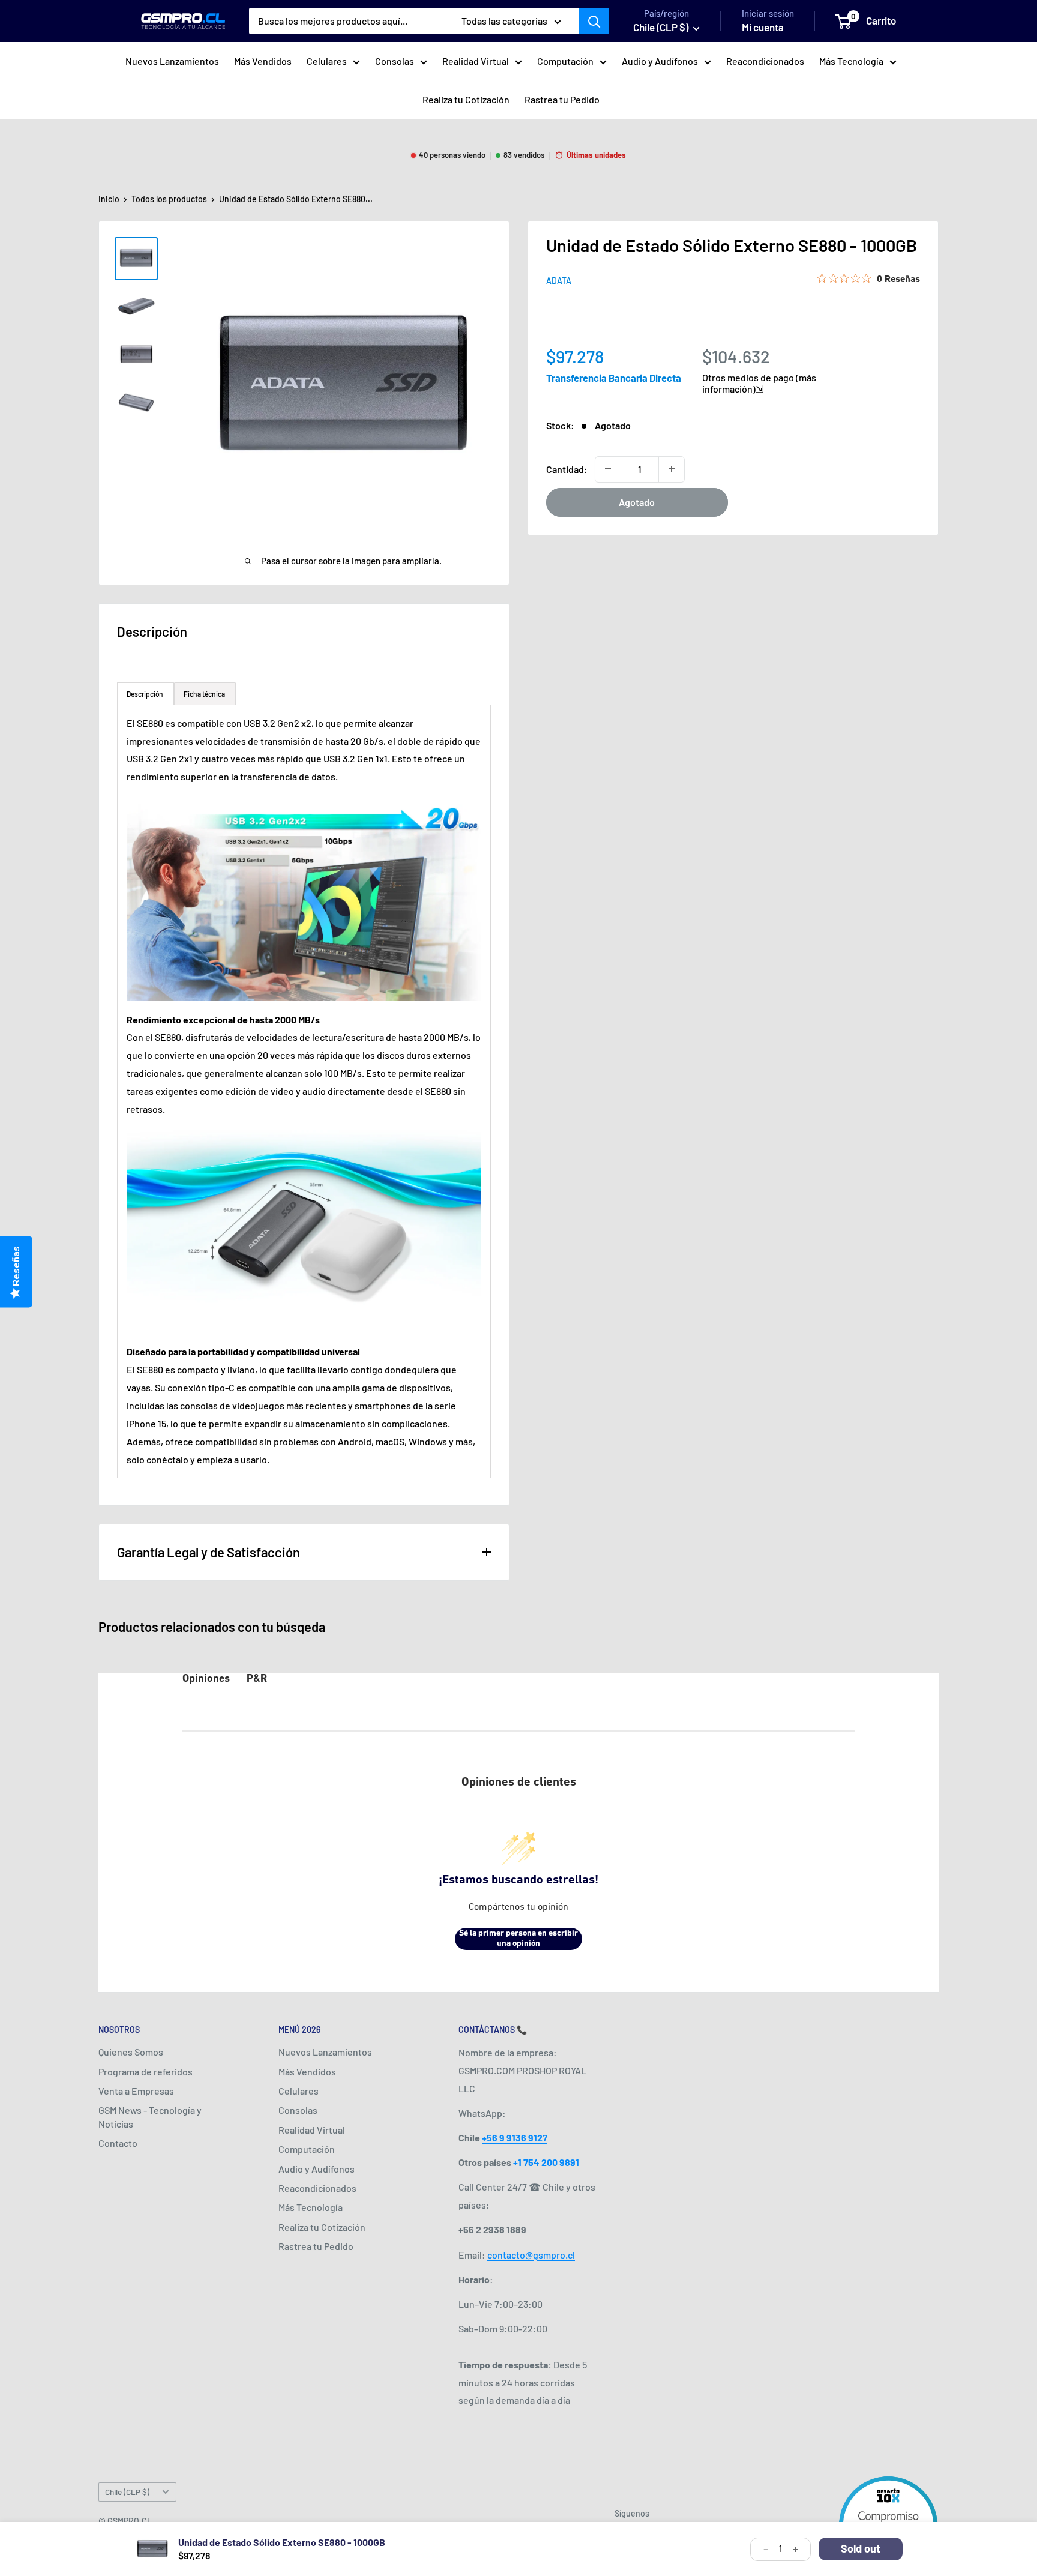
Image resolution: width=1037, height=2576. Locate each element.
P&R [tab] (257, 1679)
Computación (565, 61)
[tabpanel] (304, 1091)
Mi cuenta (763, 27)
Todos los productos (169, 199)
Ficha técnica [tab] (205, 694)
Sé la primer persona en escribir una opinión (518, 1939)
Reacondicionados (765, 61)
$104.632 (736, 356)
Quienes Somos (131, 2052)
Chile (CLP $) (127, 2492)
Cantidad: (567, 468)
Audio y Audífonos (660, 61)
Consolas (395, 61)
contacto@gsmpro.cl (531, 2255)
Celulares (327, 61)
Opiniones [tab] (206, 1679)
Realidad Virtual (476, 61)
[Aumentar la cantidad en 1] (672, 469)
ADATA (559, 281)
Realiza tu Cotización (466, 99)
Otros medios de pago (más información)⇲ (759, 382)
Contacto (118, 2143)
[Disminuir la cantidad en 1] (608, 469)
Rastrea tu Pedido (562, 99)
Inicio (109, 199)
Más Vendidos (263, 61)
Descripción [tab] (146, 694)
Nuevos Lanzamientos (172, 61)
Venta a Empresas (136, 2091)
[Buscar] (594, 21)
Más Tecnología (851, 61)
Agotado (637, 501)
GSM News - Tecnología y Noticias (150, 2117)
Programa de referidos (146, 2072)
